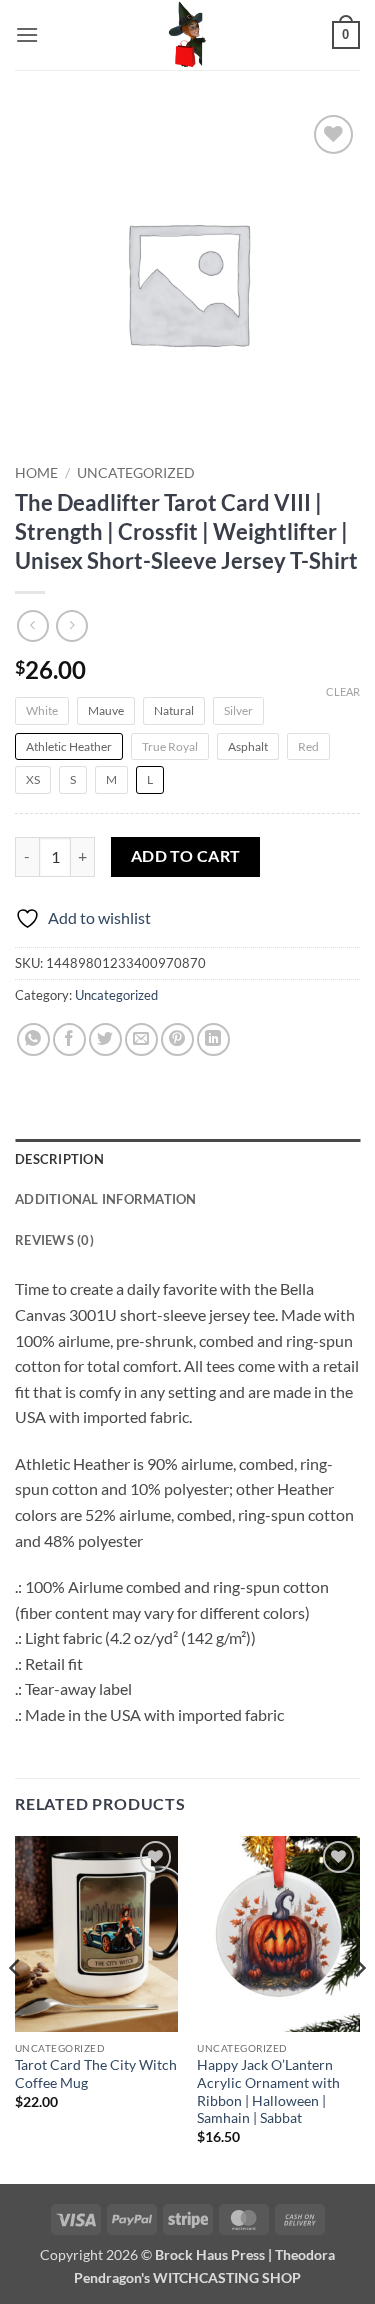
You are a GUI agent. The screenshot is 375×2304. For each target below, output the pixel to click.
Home (36, 473)
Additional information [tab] (106, 1199)
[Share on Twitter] (105, 1039)
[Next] (359, 2007)
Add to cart (186, 856)
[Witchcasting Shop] (188, 35)
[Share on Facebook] (69, 1039)
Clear (343, 691)
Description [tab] (59, 1159)
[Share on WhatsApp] (33, 1039)
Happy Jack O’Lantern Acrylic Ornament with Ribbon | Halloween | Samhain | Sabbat (268, 2091)
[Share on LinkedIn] (213, 1039)
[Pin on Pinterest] (177, 1039)
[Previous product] (71, 625)
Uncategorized (136, 473)
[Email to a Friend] (141, 1039)
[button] (27, 34)
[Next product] (32, 625)
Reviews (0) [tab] (54, 1240)
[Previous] (16, 2007)
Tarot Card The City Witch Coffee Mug (96, 2074)
